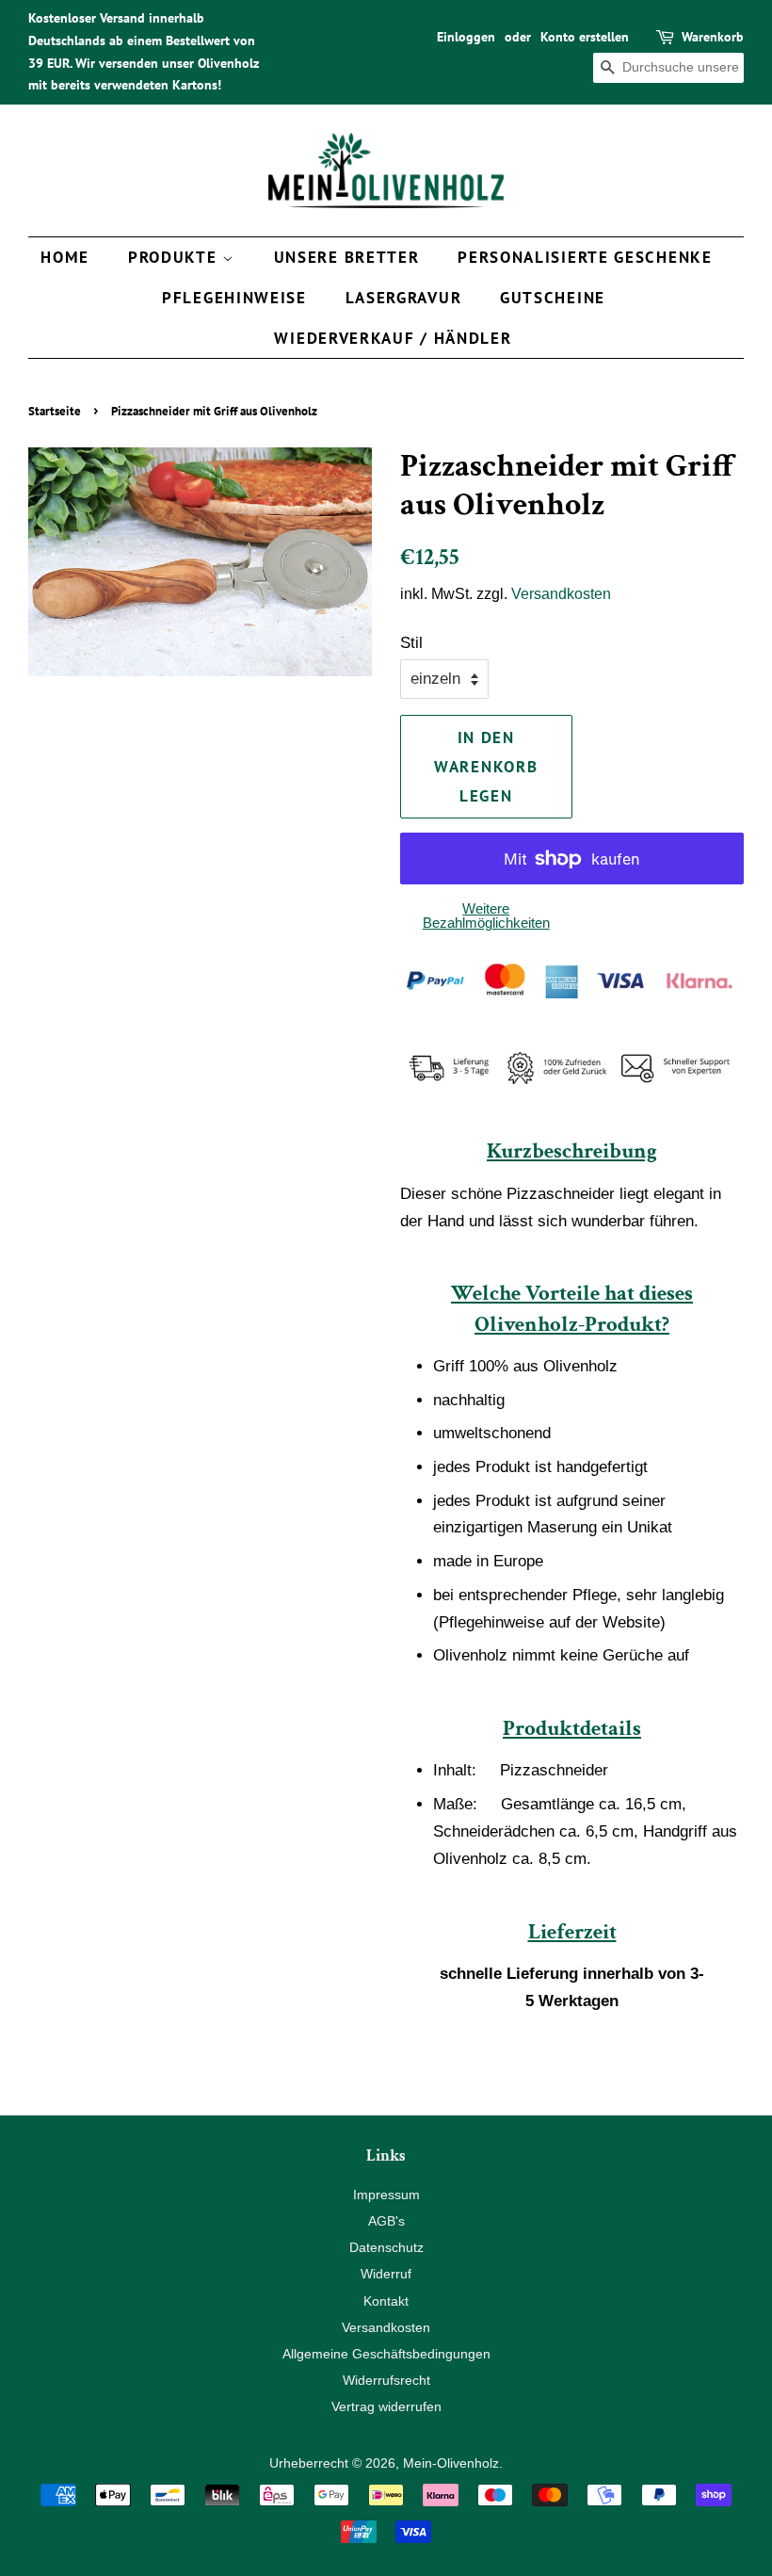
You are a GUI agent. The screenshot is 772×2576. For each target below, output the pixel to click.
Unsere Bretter (347, 257)
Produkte (175, 257)
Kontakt (386, 2301)
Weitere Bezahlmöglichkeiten (486, 915)
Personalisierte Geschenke (585, 257)
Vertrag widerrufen (386, 2406)
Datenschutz (386, 2247)
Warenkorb (713, 37)
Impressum (386, 2195)
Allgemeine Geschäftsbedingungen (386, 2354)
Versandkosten (561, 594)
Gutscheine (553, 298)
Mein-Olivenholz (451, 2463)
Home (65, 257)
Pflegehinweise (234, 298)
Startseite (55, 411)
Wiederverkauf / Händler (393, 338)
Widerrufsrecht (386, 2380)
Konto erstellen (585, 37)
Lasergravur (404, 298)
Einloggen (466, 37)
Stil (411, 643)
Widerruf (386, 2274)
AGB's (386, 2221)
